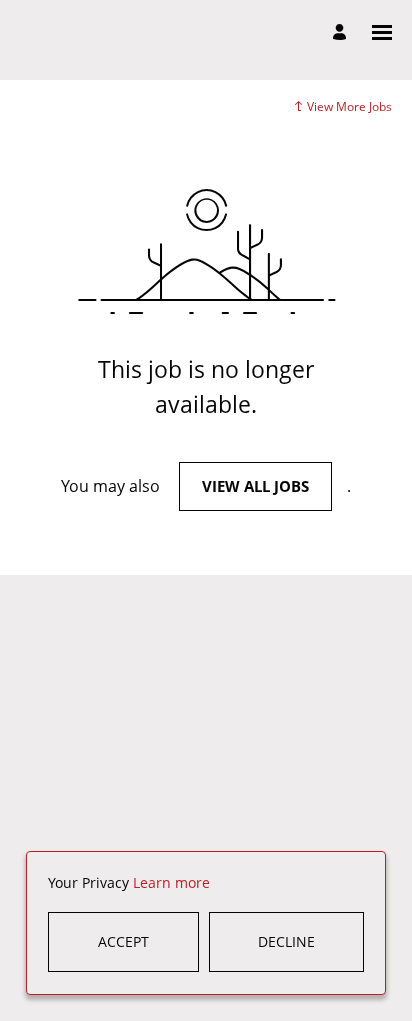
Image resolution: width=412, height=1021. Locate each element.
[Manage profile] (342, 33)
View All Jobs (255, 486)
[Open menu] (382, 32)
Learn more (171, 882)
